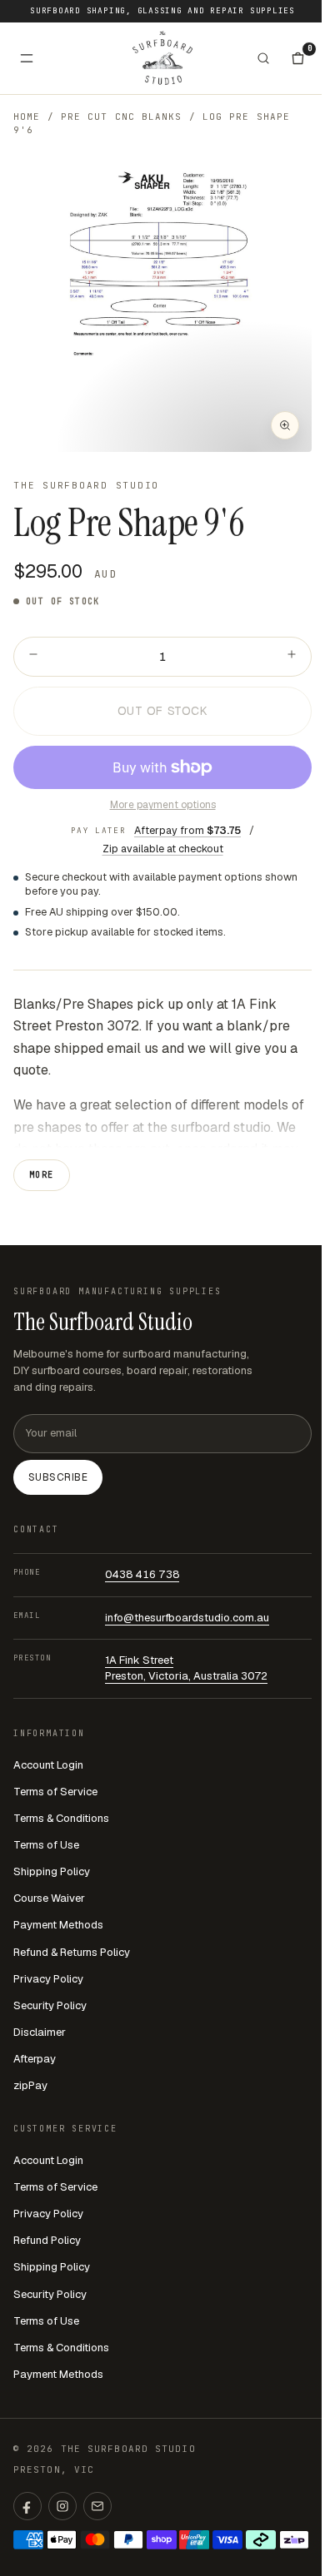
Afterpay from (187, 830)
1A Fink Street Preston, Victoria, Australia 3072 (186, 1668)
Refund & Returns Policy (72, 1952)
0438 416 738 (142, 1574)
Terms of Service (55, 1792)
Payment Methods (58, 1925)
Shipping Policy (52, 1871)
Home (27, 117)
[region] (162, 303)
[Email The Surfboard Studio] (97, 2506)
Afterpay (35, 2059)
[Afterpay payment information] (261, 2540)
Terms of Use (46, 1845)
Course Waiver (49, 1898)
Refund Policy (47, 2240)
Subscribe (58, 1477)
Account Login (48, 1765)
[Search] (263, 58)
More (42, 1175)
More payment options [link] (163, 805)
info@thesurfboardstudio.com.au (187, 1618)
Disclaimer (40, 2032)
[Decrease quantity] (33, 657)
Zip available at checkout (163, 849)
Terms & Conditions (61, 1818)
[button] (162, 303)
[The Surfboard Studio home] (162, 58)
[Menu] (27, 58)
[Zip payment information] (294, 2540)
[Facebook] (27, 2506)
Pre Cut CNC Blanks (122, 117)
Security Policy (50, 2005)
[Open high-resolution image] (285, 425)
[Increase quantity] (292, 657)
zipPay (30, 2085)
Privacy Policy (48, 1979)
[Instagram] (62, 2506)
